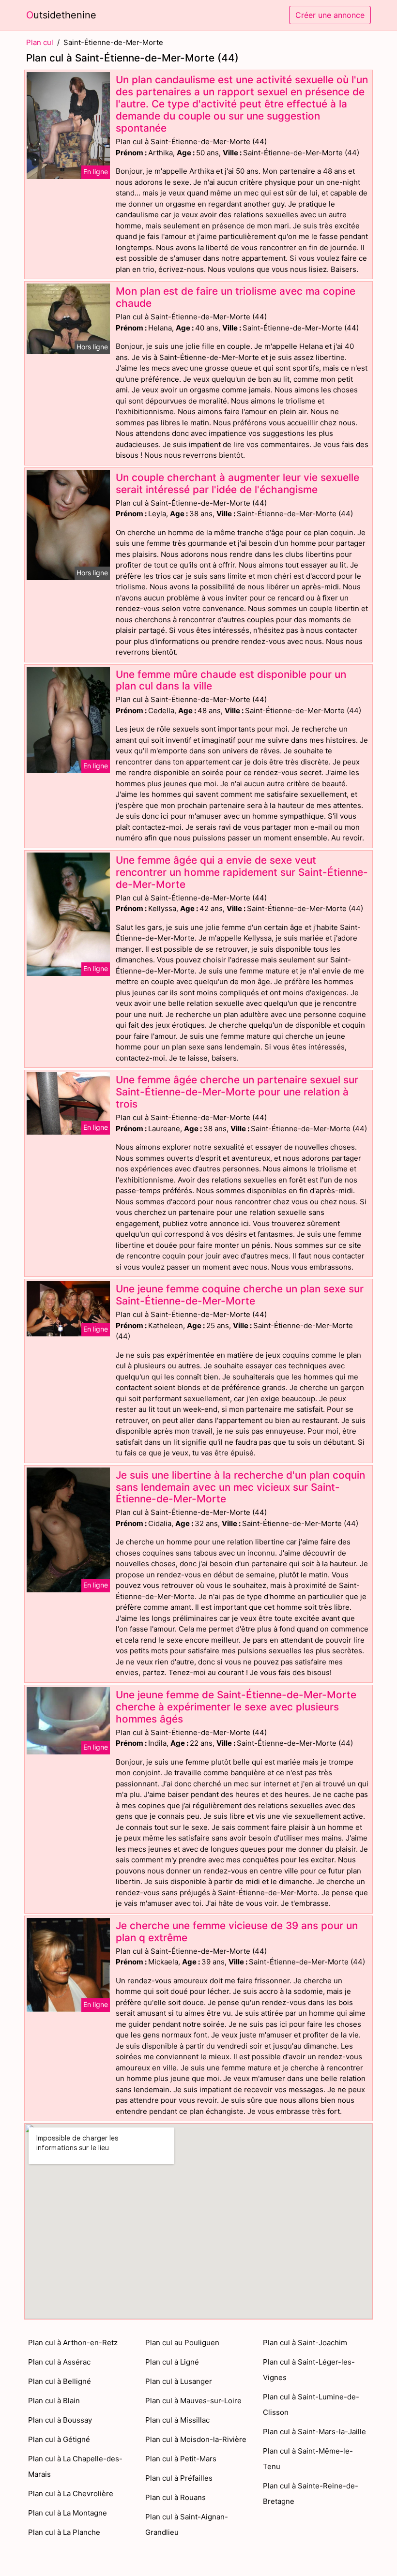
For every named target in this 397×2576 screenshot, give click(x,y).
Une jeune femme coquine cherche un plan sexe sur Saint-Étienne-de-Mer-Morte (240, 1295)
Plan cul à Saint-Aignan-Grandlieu (187, 2524)
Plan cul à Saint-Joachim (305, 2343)
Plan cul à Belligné (60, 2381)
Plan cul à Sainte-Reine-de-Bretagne (311, 2494)
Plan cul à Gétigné (59, 2439)
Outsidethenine (61, 15)
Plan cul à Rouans (176, 2497)
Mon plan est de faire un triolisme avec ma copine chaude (236, 297)
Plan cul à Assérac (59, 2362)
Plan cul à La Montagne (68, 2513)
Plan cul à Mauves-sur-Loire (193, 2401)
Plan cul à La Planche (64, 2532)
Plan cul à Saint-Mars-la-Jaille (314, 2432)
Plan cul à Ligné (172, 2362)
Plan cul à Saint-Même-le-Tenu (308, 2459)
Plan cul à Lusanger (179, 2381)
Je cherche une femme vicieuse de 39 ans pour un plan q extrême (237, 1932)
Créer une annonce (330, 15)
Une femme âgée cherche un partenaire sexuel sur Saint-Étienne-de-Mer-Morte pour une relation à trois (237, 1092)
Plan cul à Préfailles (179, 2478)
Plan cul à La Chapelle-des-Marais (75, 2466)
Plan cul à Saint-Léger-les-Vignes (309, 2370)
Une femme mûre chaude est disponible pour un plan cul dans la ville (231, 680)
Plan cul (40, 42)
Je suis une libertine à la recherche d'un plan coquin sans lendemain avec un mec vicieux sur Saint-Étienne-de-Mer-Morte (240, 1487)
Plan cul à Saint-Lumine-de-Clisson (311, 2404)
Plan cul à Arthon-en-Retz (73, 2343)
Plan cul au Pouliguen (182, 2343)
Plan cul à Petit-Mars (181, 2459)
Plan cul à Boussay (60, 2420)
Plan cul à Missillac (177, 2420)
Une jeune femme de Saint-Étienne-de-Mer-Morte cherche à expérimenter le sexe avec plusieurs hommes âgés (236, 1707)
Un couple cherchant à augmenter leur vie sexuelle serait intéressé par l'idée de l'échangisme (237, 483)
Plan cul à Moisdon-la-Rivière (196, 2439)
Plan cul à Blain (54, 2401)
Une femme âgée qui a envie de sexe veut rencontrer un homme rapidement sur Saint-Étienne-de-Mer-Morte (242, 872)
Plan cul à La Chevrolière (71, 2494)
